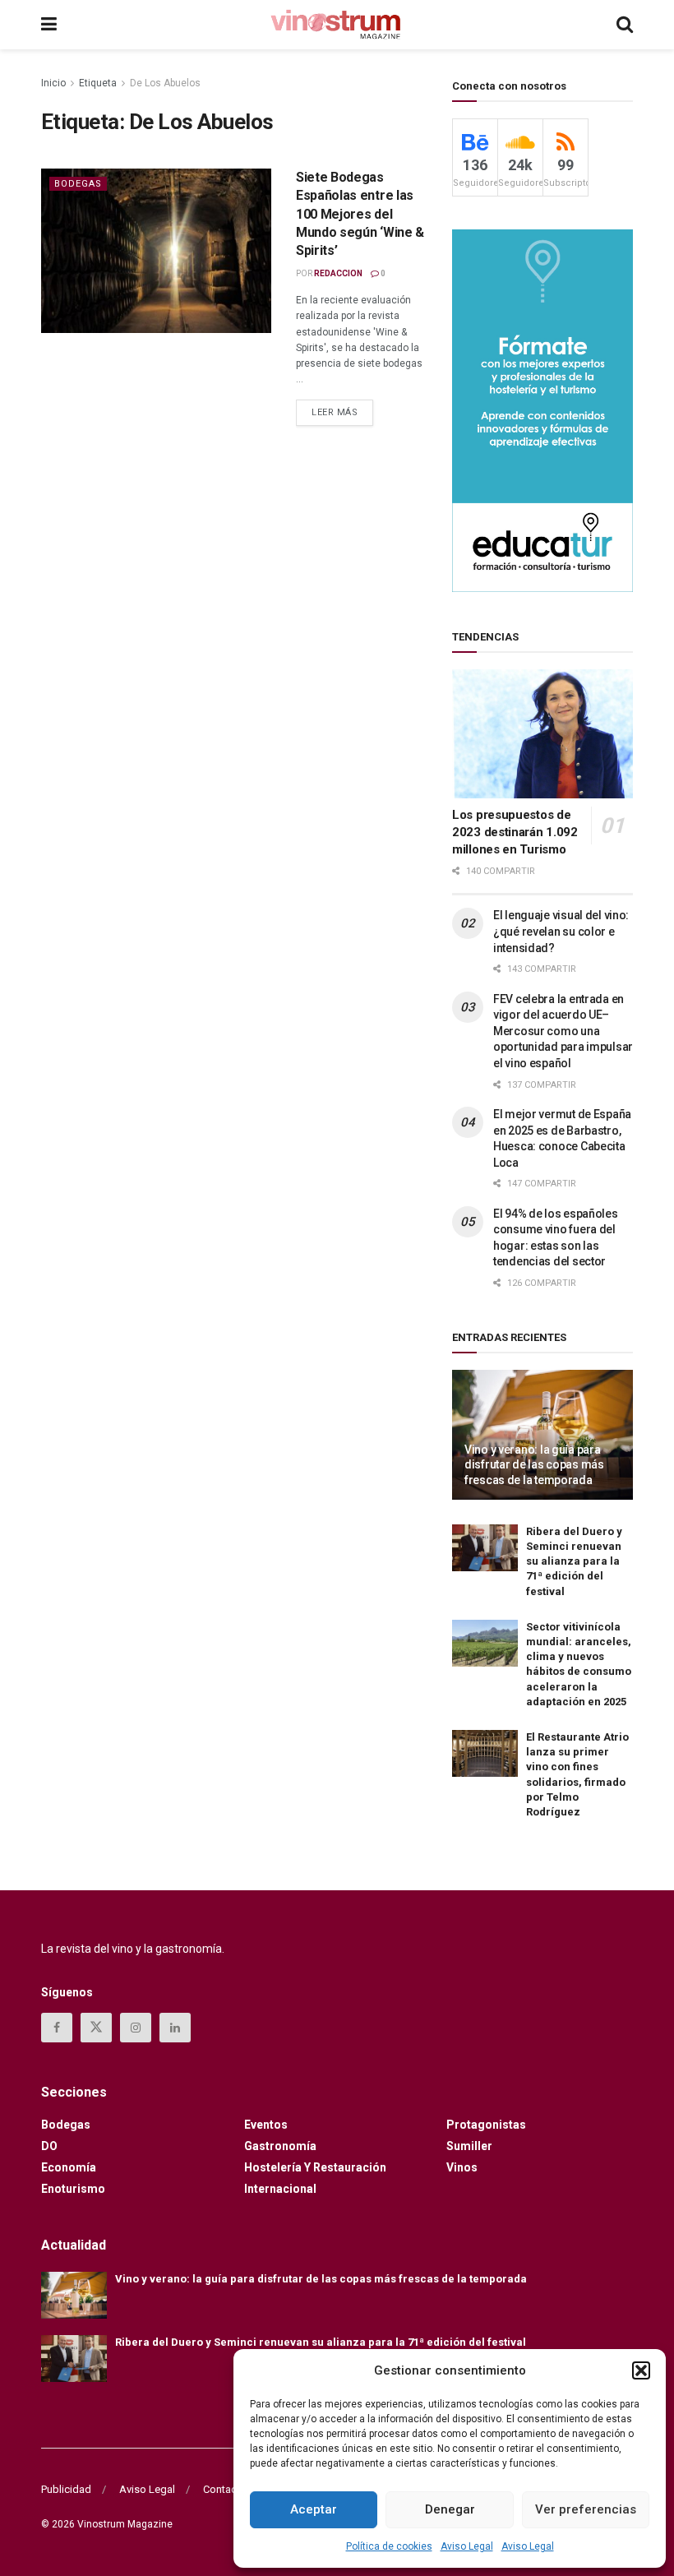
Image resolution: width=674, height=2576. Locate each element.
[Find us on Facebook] (57, 2028)
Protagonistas (486, 2125)
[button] (641, 2370)
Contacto (225, 2489)
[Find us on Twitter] (96, 2028)
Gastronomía (280, 2146)
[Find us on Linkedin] (175, 2028)
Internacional (280, 2189)
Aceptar (314, 2509)
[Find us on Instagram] (136, 2028)
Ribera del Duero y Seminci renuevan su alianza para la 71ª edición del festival (574, 1561)
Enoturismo (73, 2189)
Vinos (462, 2167)
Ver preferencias (586, 2509)
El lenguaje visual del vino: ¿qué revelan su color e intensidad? (561, 931)
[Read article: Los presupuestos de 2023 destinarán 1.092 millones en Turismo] (542, 734)
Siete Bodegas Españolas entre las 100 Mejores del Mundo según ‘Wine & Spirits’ (360, 214)
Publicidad (66, 2489)
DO (49, 2146)
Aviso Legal (467, 2546)
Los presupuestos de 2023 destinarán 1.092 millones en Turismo (515, 832)
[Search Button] (625, 25)
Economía (69, 2167)
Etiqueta (98, 83)
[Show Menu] (49, 25)
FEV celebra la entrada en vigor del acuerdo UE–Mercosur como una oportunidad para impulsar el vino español (563, 1031)
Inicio (53, 83)
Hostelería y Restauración (315, 2167)
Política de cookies (389, 2546)
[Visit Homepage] (336, 25)
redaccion (338, 273)
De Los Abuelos (165, 83)
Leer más (342, 409)
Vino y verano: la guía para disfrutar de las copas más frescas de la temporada (534, 1464)
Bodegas (78, 184)
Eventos (266, 2125)
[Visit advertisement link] (542, 410)
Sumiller (469, 2146)
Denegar (450, 2509)
